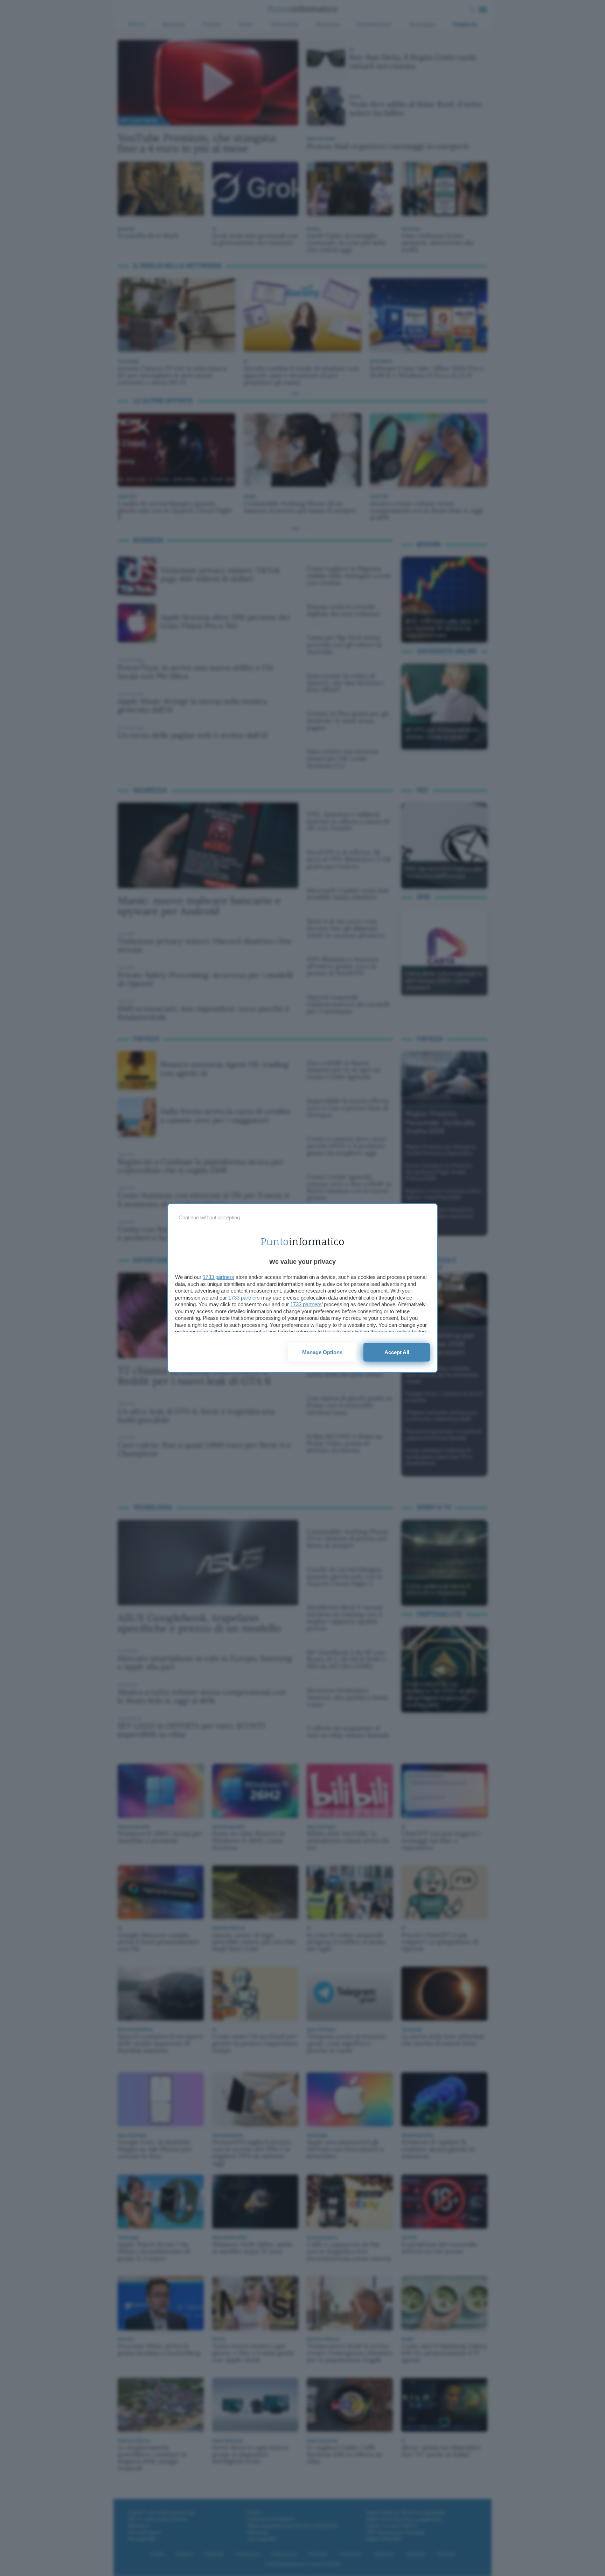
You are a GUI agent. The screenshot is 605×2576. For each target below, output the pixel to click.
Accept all (397, 1352)
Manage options (322, 1352)
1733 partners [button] (218, 1277)
